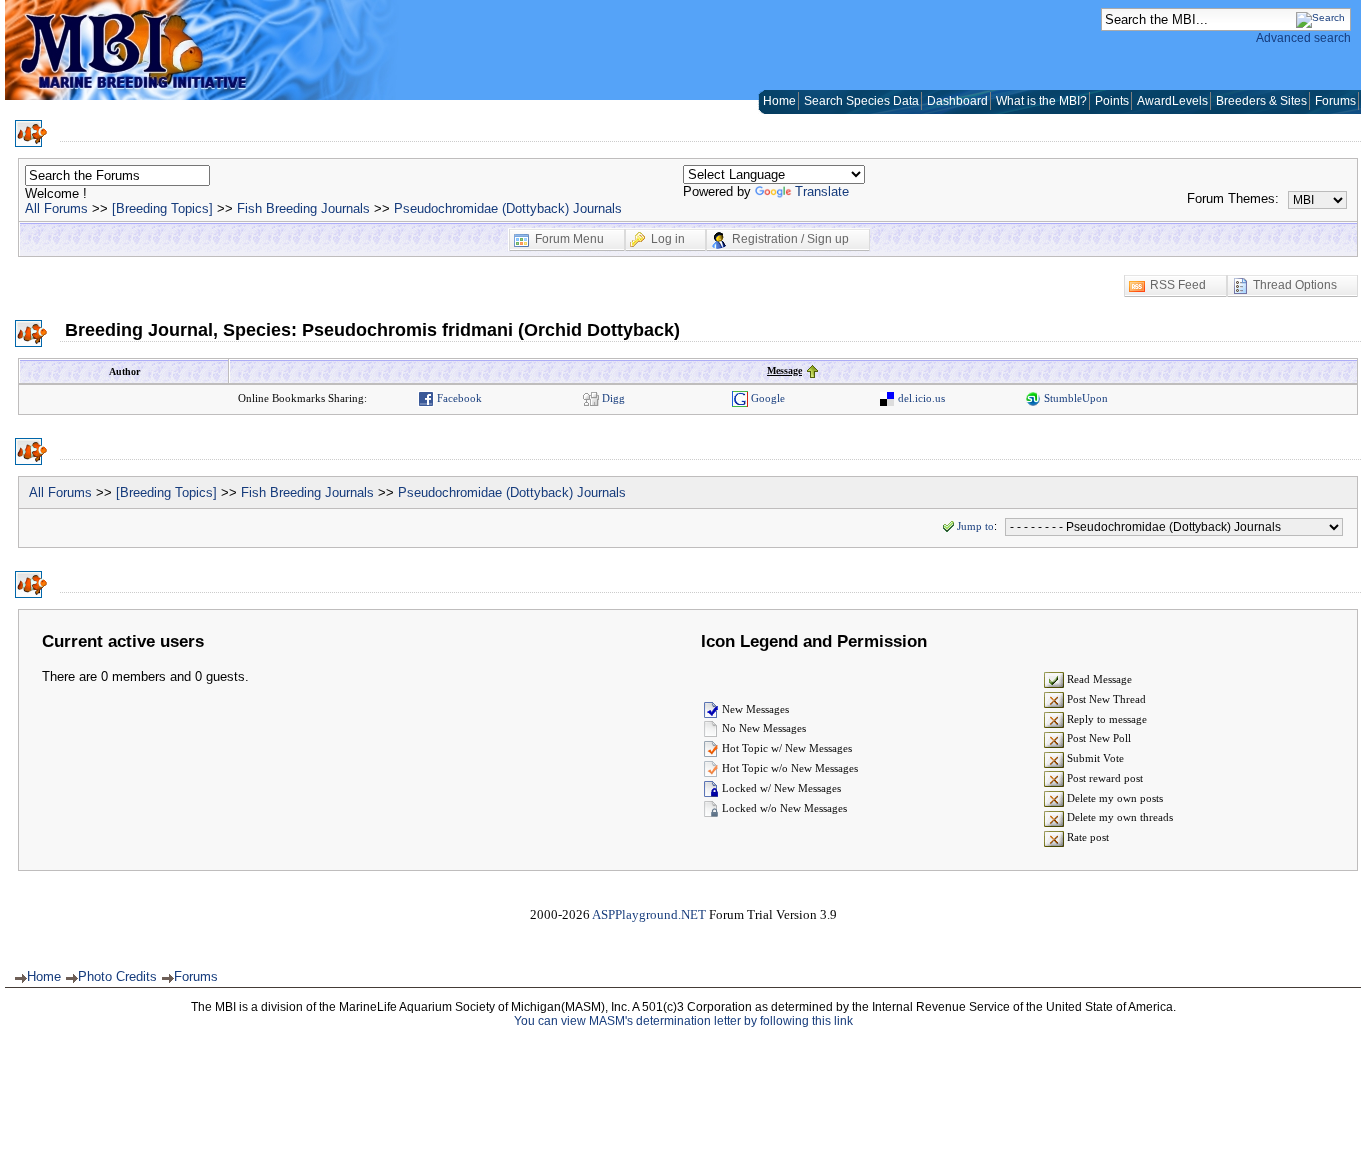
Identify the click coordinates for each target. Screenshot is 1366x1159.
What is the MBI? (1041, 101)
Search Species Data (861, 101)
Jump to (975, 526)
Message (784, 370)
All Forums (56, 208)
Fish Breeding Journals (303, 208)
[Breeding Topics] (162, 208)
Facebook (458, 398)
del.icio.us (920, 398)
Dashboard (957, 101)
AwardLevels (1172, 101)
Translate (822, 191)
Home (779, 101)
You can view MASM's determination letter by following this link (683, 1021)
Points (1112, 101)
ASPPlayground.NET (649, 914)
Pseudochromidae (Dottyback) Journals (508, 208)
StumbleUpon (1074, 398)
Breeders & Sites (1261, 101)
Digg (612, 398)
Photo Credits (117, 976)
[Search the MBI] (1320, 17)
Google (766, 398)
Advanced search (1303, 38)
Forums (1335, 101)
